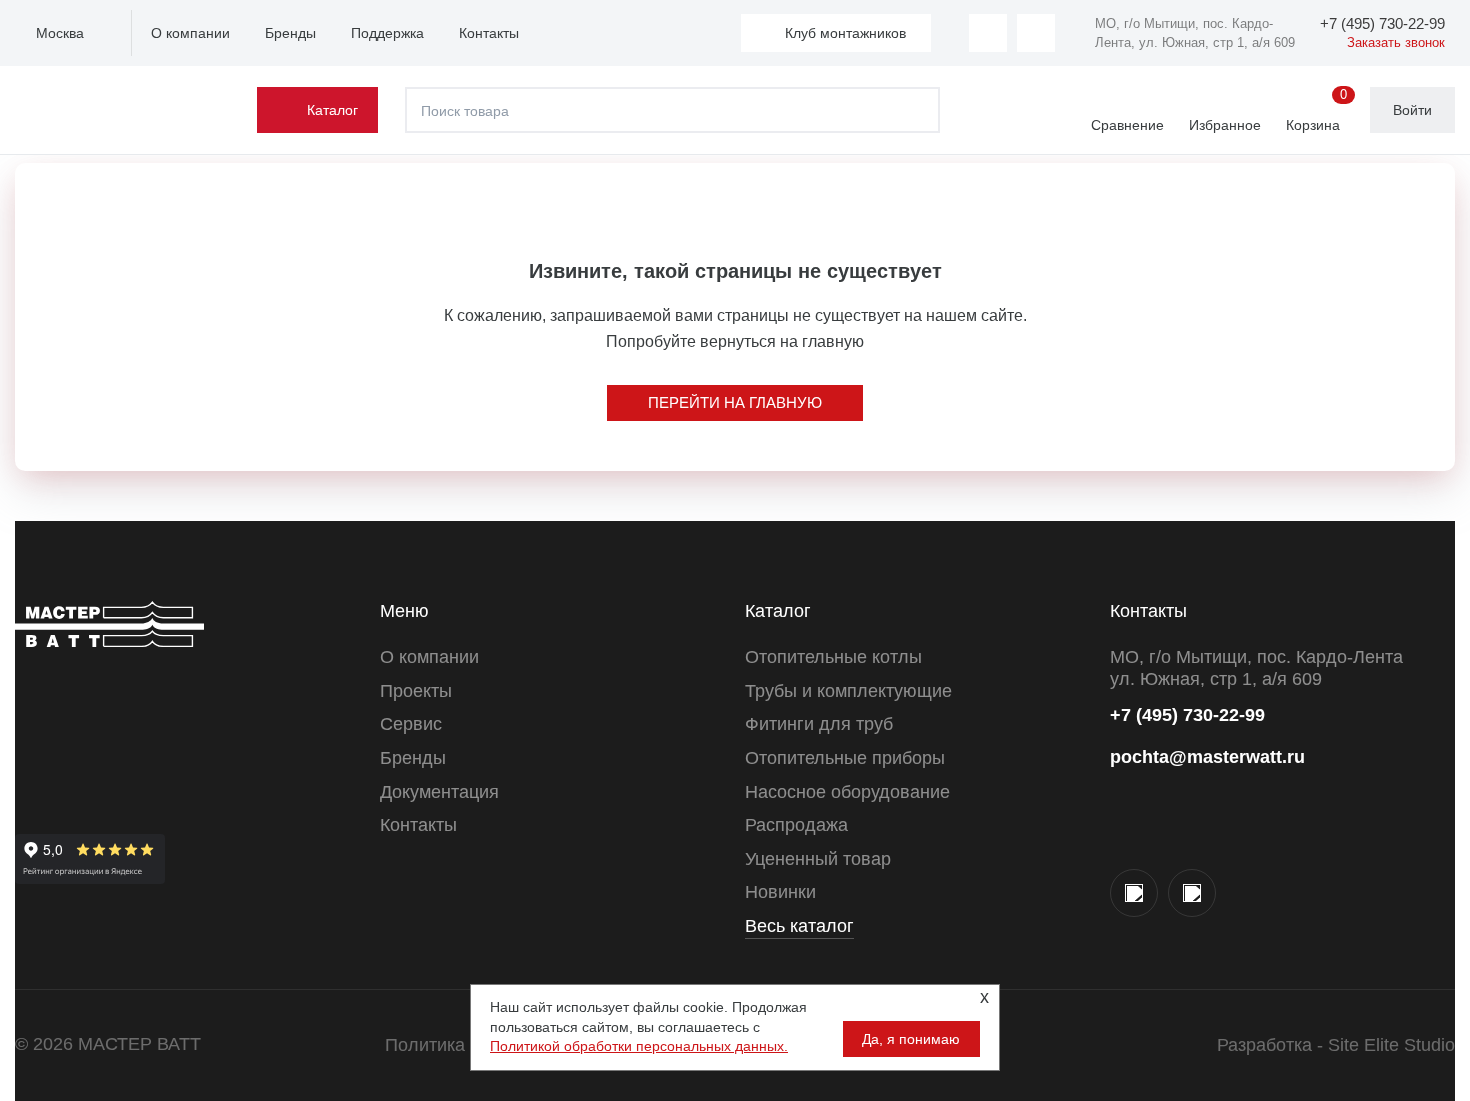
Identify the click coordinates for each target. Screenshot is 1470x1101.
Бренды (290, 33)
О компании (190, 33)
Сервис (411, 724)
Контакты (489, 33)
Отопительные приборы (845, 758)
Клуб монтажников (845, 33)
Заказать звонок (1396, 42)
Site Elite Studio (1391, 1045)
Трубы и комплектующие (848, 691)
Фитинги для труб (819, 724)
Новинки (780, 892)
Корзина (1316, 111)
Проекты (416, 691)
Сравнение (1127, 125)
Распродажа (796, 825)
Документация (439, 792)
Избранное (1225, 125)
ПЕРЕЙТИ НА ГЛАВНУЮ (735, 402)
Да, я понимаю (911, 1039)
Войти (1412, 110)
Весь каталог (799, 926)
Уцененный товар (818, 859)
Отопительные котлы (833, 657)
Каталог (332, 110)
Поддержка (387, 33)
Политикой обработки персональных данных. (639, 1046)
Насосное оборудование (847, 792)
